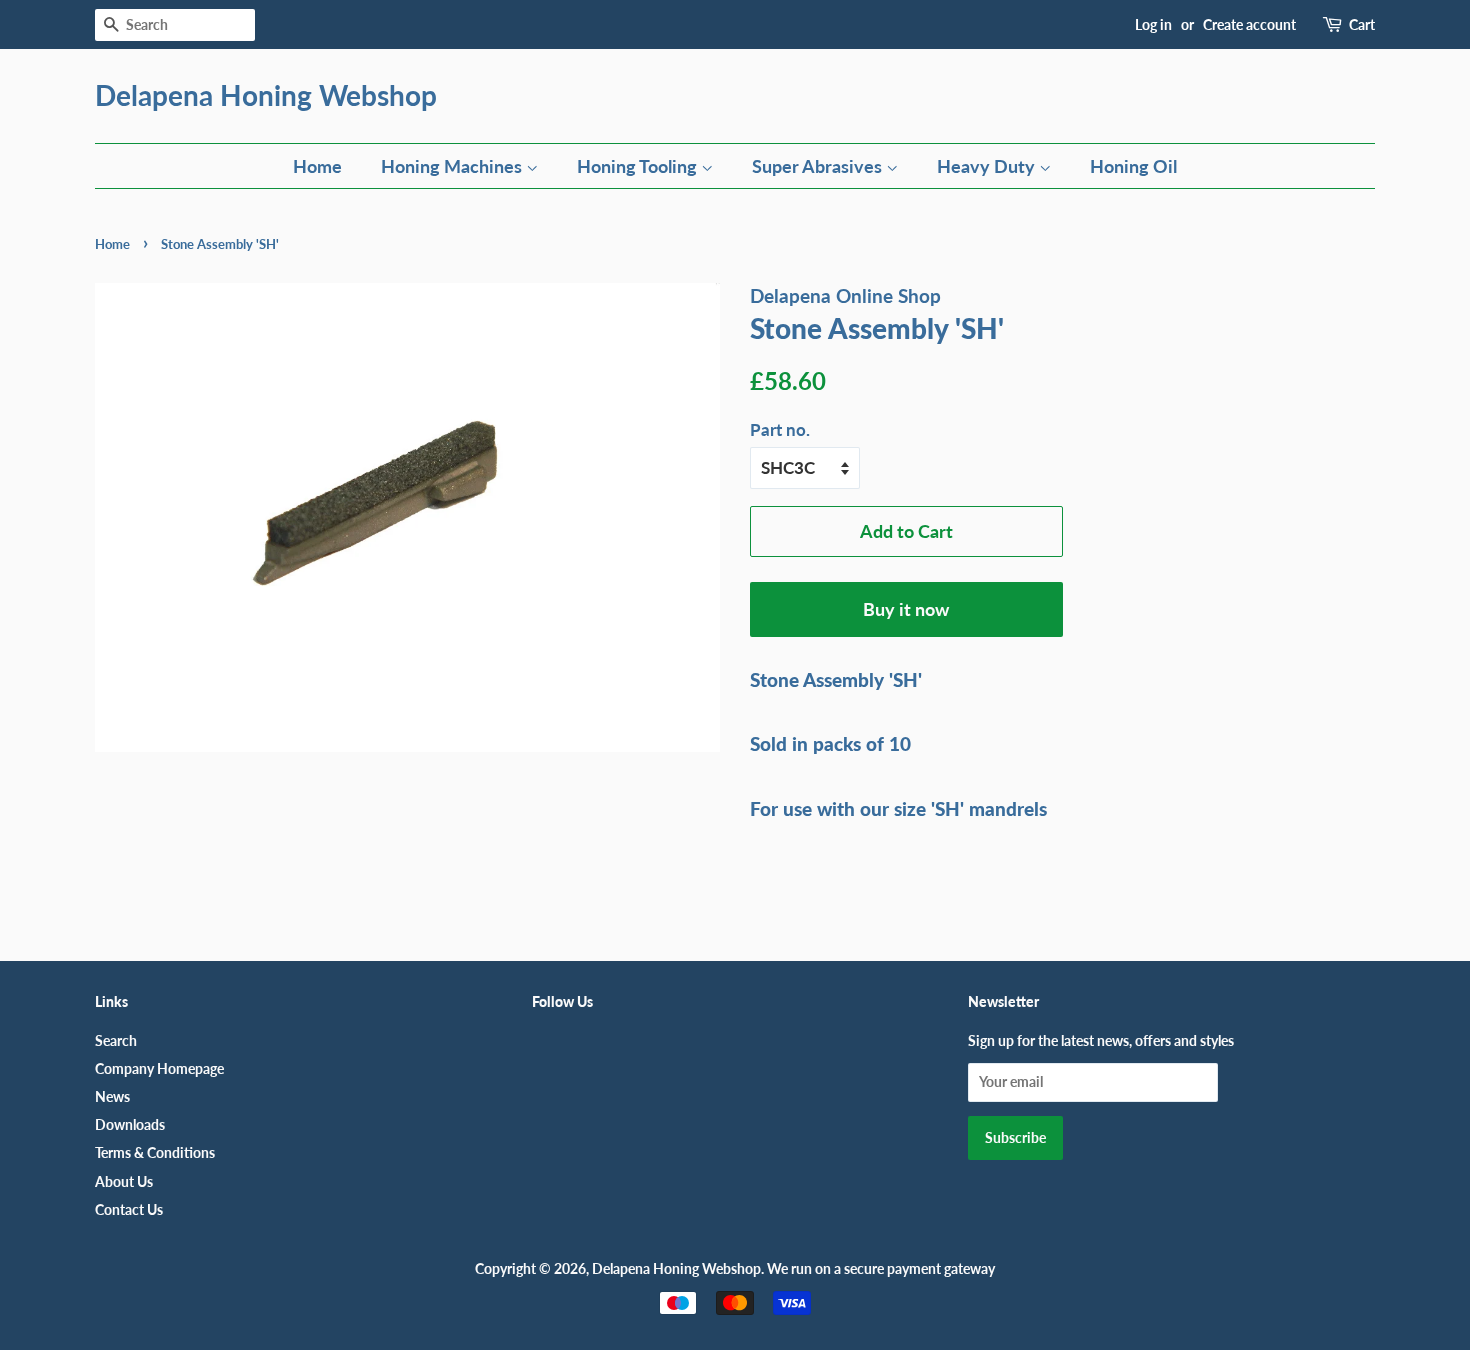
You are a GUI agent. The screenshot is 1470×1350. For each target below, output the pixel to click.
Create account (1249, 24)
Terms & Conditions (155, 1152)
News (112, 1096)
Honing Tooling (639, 166)
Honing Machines (453, 166)
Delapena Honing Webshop (266, 95)
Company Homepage (159, 1068)
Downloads (130, 1124)
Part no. (780, 429)
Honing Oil (1133, 166)
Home (317, 166)
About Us (124, 1181)
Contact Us (129, 1209)
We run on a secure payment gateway (881, 1268)
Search (116, 1040)
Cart (1362, 24)
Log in (1153, 24)
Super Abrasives (819, 166)
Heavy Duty (988, 166)
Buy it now (906, 609)
